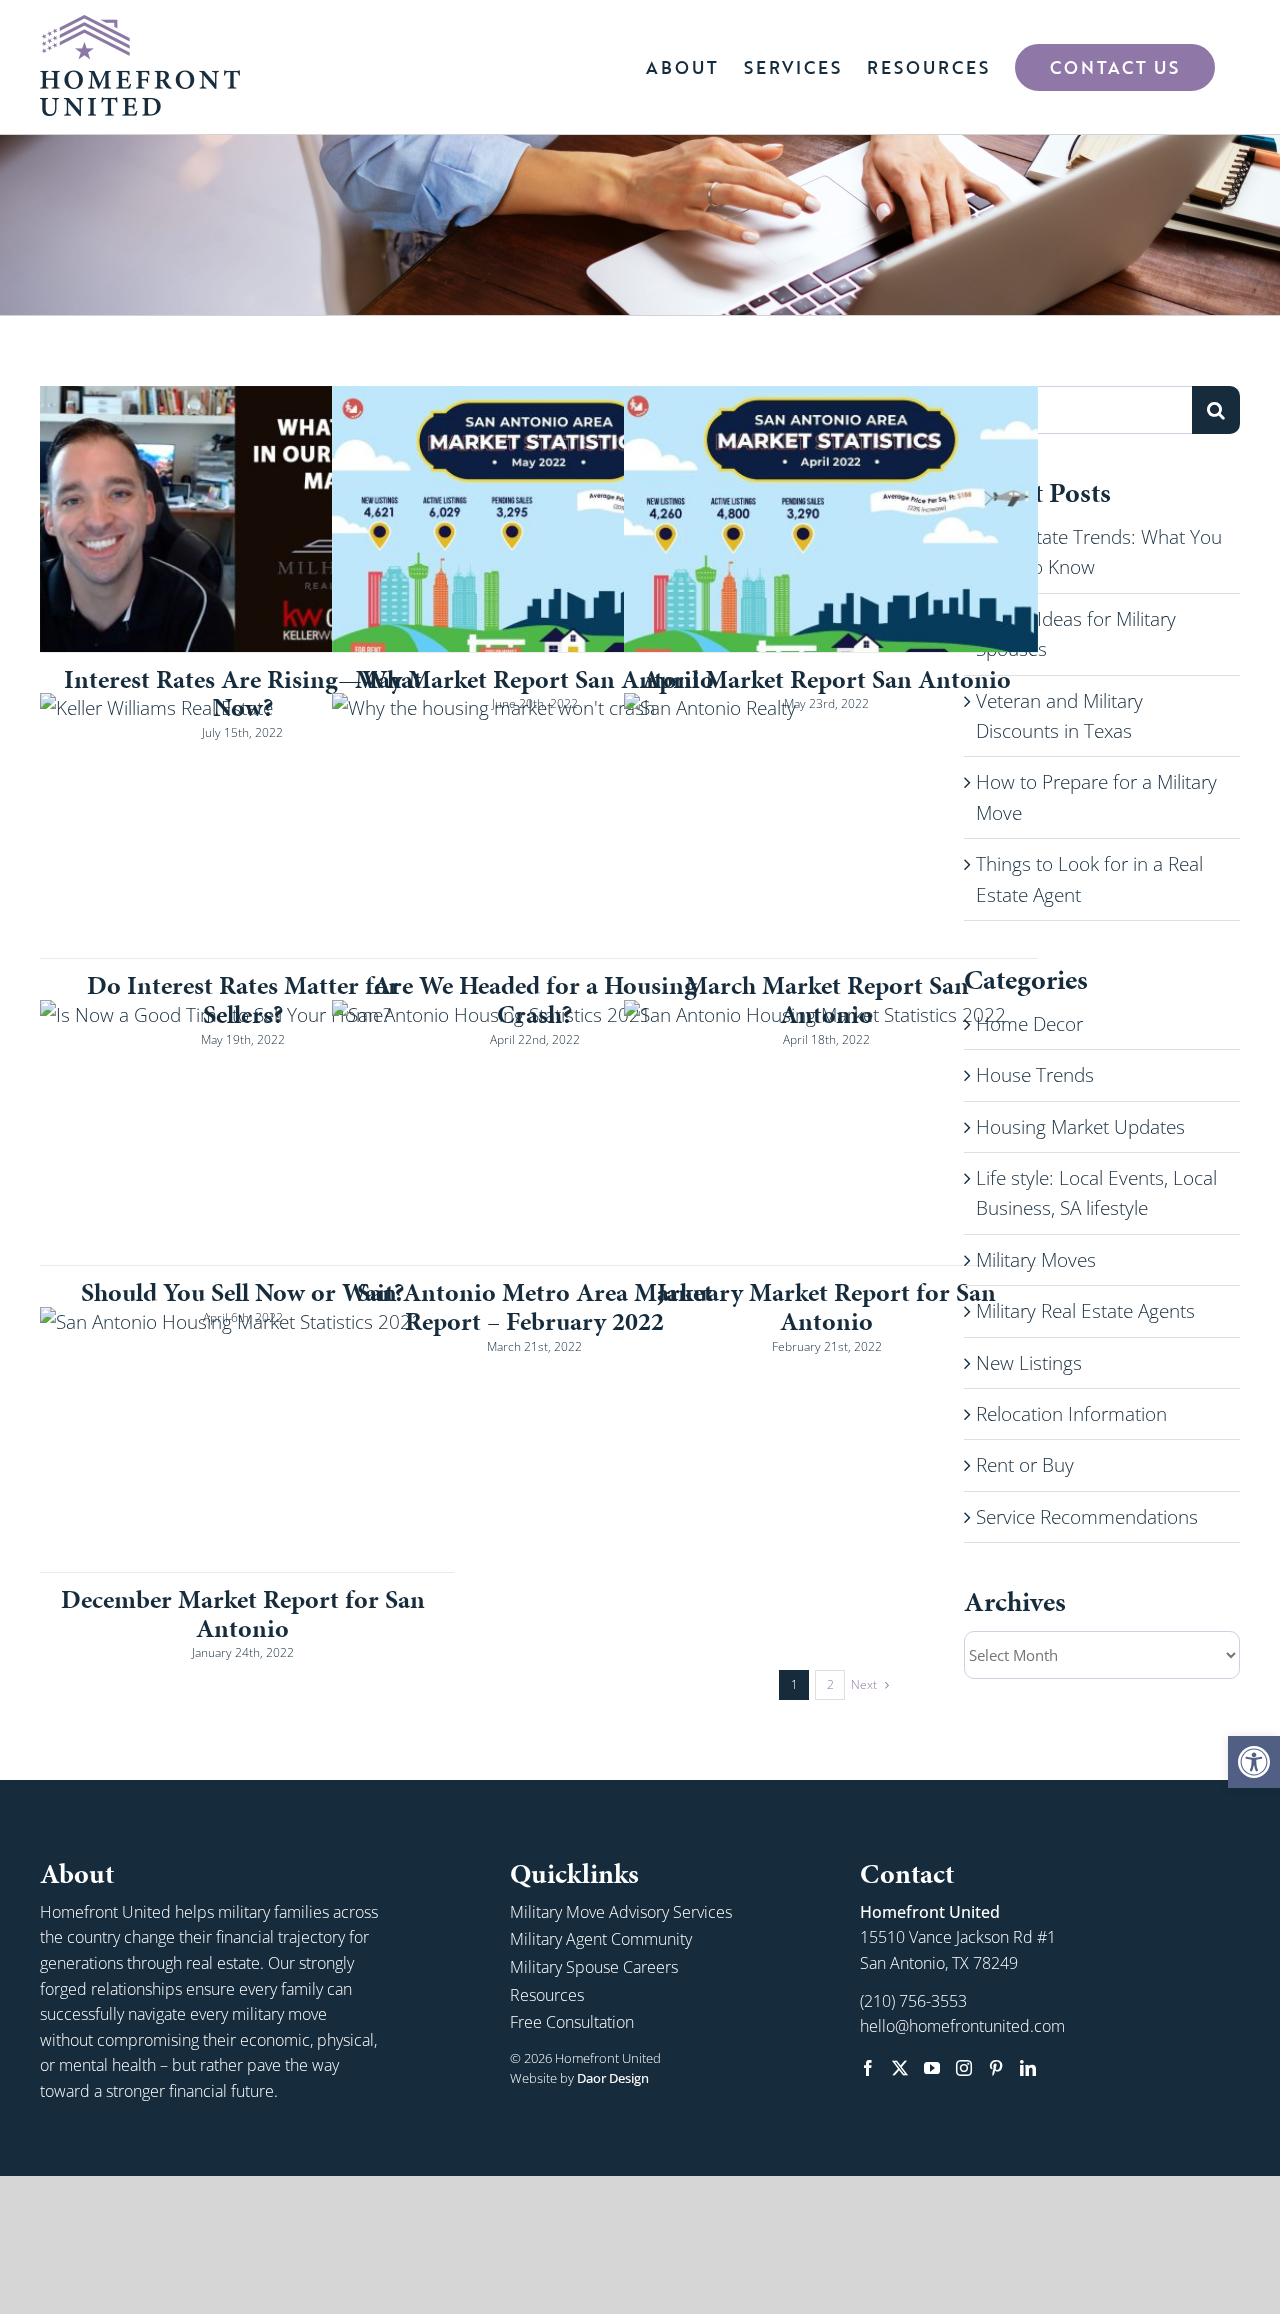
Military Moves (1036, 1260)
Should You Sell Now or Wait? (242, 1292)
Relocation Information (1071, 1414)
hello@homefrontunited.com (962, 2026)
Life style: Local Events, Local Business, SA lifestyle (1096, 1193)
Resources (547, 1995)
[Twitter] (900, 2068)
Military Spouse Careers (594, 1967)
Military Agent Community (601, 1939)
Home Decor (1029, 1024)
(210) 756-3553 (913, 2001)
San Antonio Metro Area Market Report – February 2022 (535, 1306)
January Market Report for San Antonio (826, 1306)
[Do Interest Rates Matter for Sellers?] (247, 825)
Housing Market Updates (1080, 1127)
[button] (1254, 1762)
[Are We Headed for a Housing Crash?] (539, 825)
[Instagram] (964, 2068)
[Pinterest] (996, 2068)
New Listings (1029, 1363)
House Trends (1035, 1075)
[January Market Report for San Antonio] (831, 1132)
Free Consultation (572, 2022)
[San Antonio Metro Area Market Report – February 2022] (539, 1132)
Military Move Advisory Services (621, 1912)
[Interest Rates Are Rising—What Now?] (247, 519)
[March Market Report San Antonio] (831, 825)
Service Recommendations (1087, 1517)
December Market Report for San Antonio (243, 1613)
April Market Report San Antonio (826, 679)
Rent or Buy (1025, 1465)
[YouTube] (932, 2068)
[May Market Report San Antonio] (539, 519)
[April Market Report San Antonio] (831, 519)
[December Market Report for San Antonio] (247, 1439)
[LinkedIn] (1028, 2068)
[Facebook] (868, 2068)
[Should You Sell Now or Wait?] (247, 1132)
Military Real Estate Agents (1085, 1311)
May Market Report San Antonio (534, 679)
